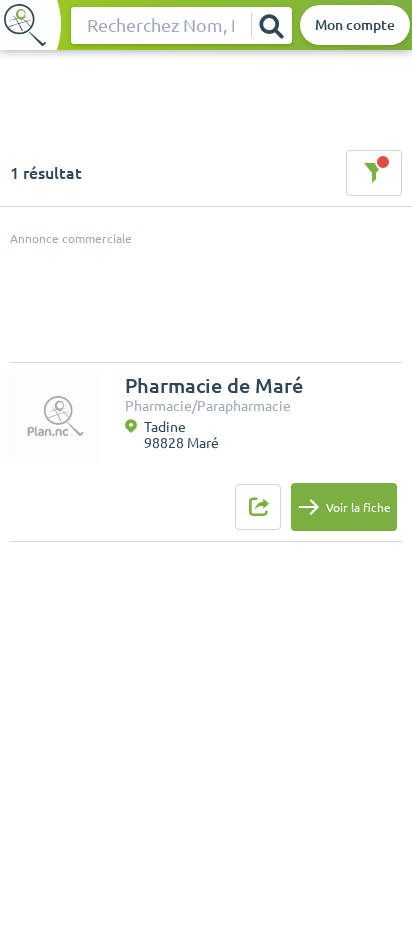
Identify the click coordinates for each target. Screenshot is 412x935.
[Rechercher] (271, 25)
